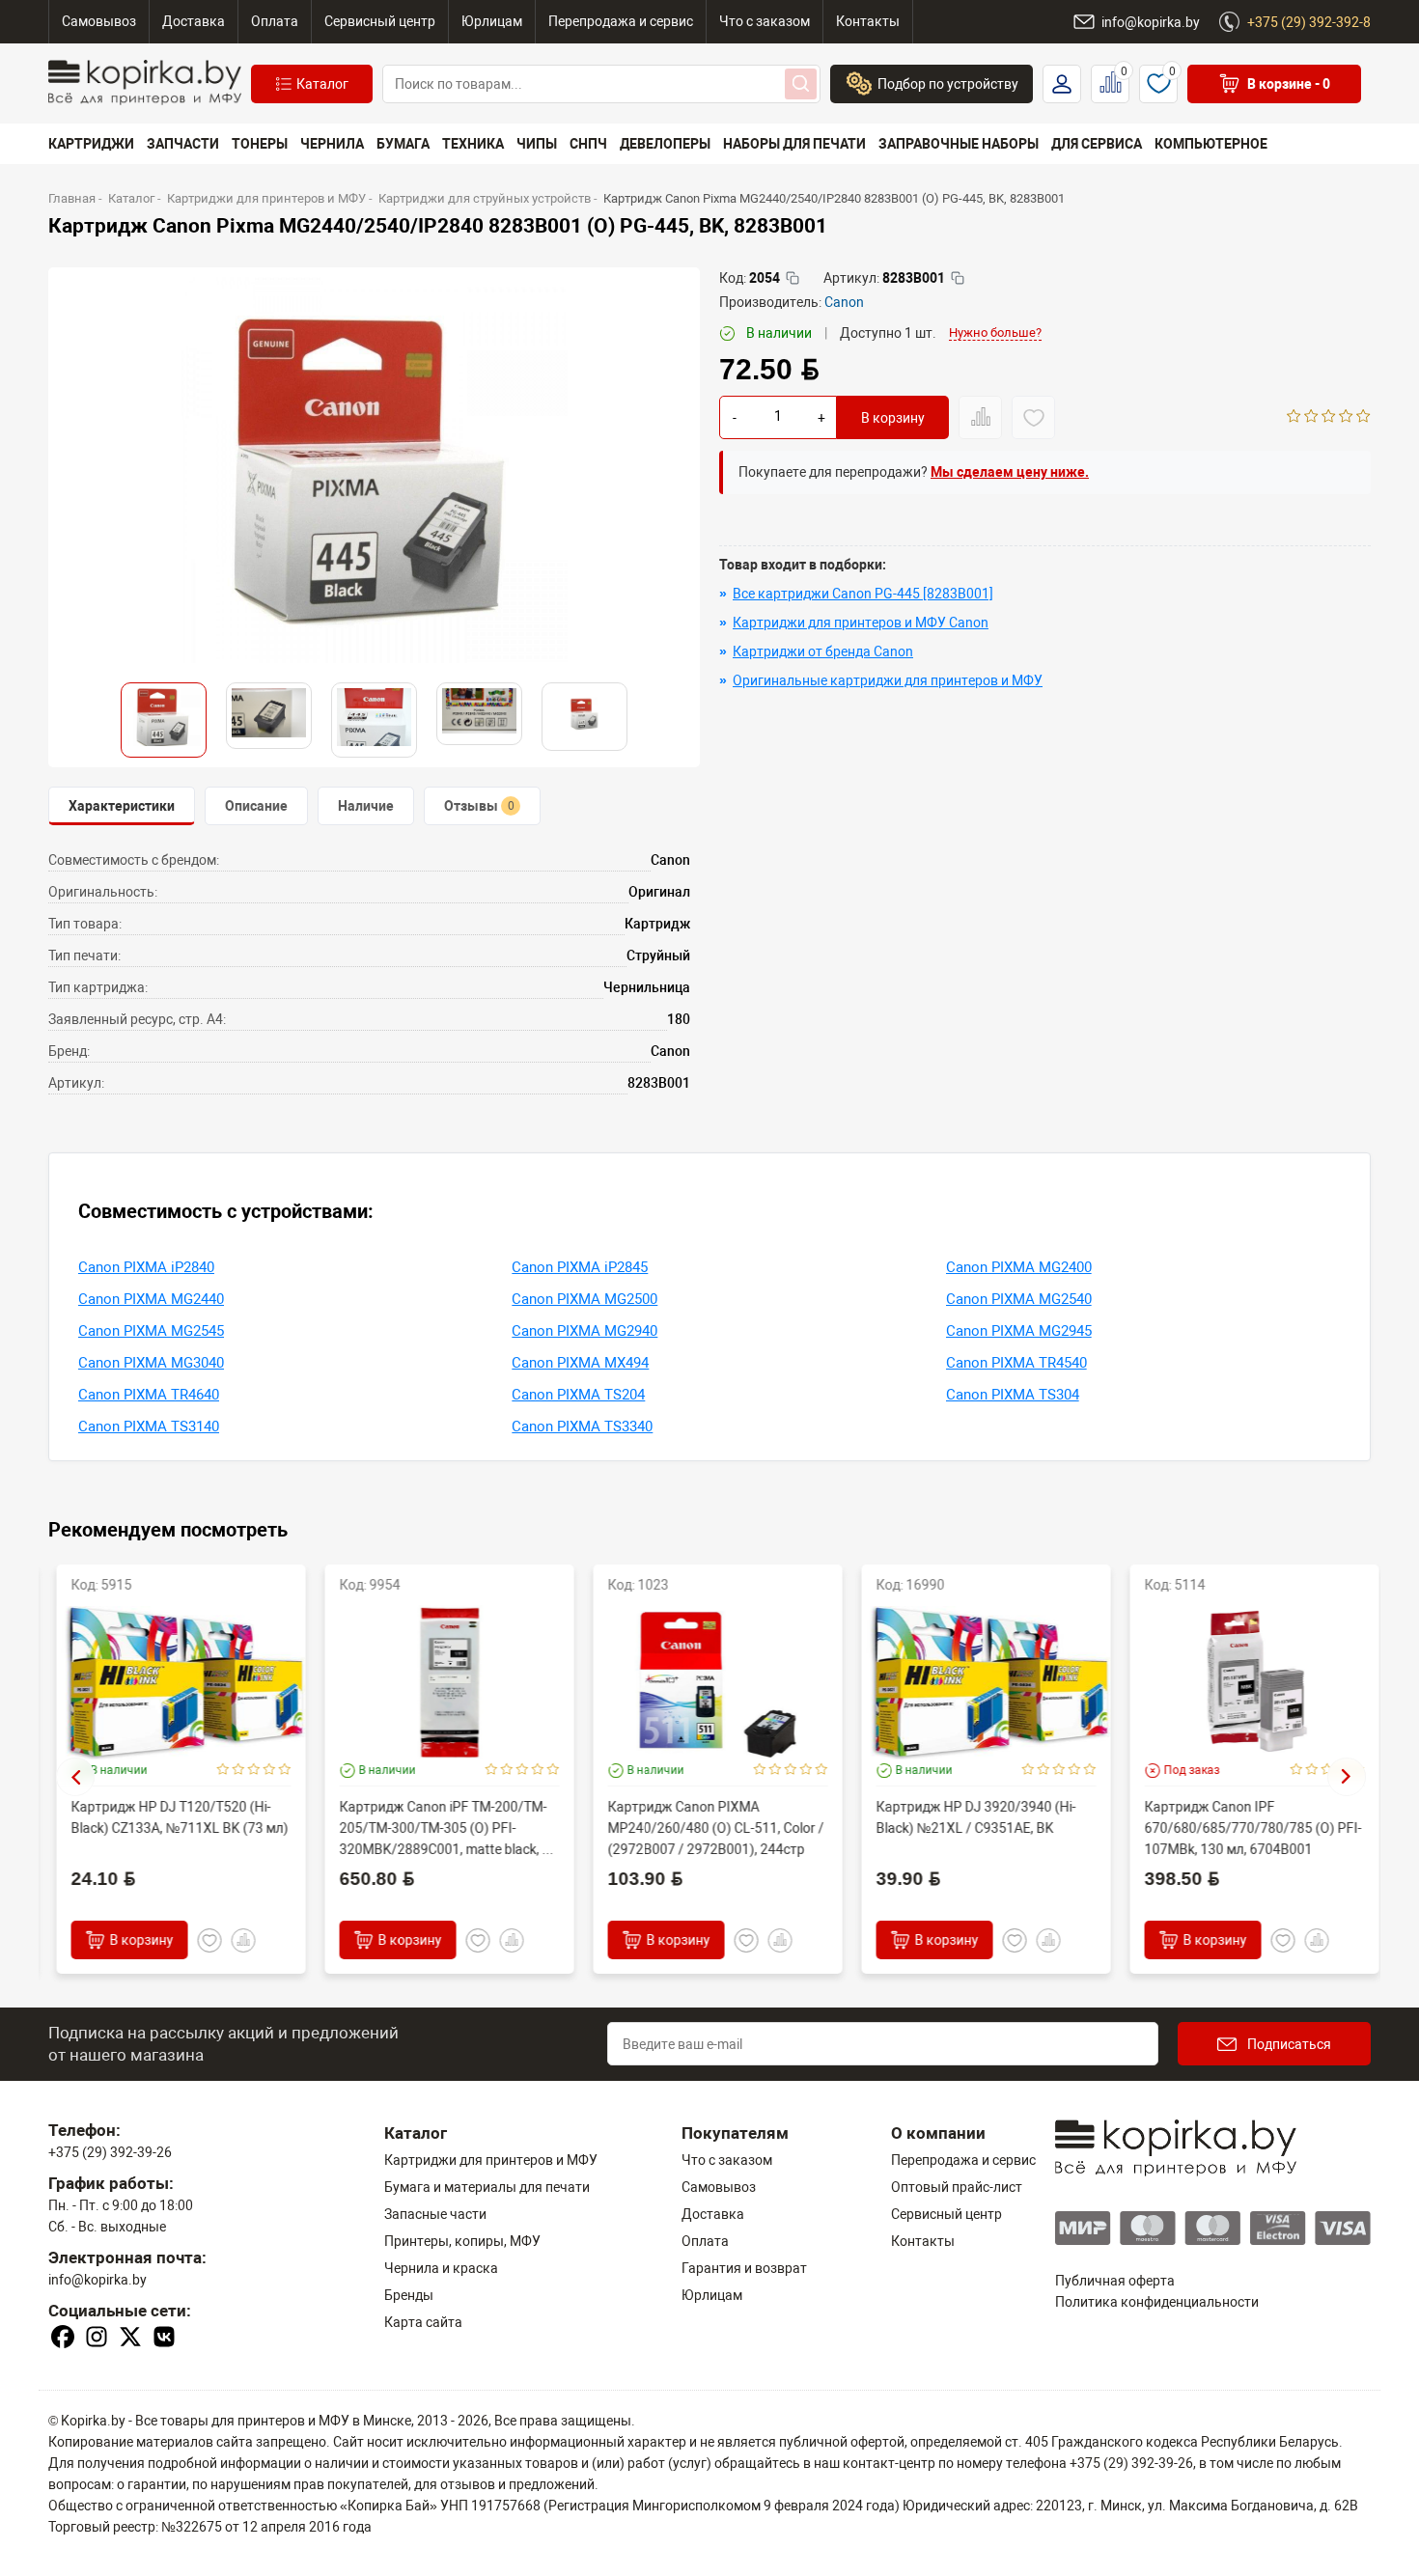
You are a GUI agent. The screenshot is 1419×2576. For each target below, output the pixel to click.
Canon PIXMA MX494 (580, 1363)
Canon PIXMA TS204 (578, 1395)
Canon (844, 302)
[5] (1363, 418)
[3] (1329, 418)
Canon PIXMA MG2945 (1019, 1331)
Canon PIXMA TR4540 (1016, 1363)
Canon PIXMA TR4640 (149, 1395)
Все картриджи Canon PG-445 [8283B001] (863, 594)
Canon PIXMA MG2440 (151, 1299)
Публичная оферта (1115, 2281)
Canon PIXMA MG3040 (151, 1363)
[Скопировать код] (793, 278)
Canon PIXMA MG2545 (151, 1331)
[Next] (1347, 1777)
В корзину (893, 418)
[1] (1294, 418)
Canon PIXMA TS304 (1013, 1395)
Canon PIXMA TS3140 (149, 1426)
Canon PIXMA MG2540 (1019, 1299)
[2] (1311, 418)
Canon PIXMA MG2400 (1019, 1267)
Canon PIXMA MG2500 (584, 1299)
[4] (1346, 418)
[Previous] (75, 1777)
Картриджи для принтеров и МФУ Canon (861, 623)
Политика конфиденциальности (1157, 2302)
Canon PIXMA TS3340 (582, 1426)
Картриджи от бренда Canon (823, 651)
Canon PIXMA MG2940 (584, 1331)
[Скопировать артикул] (958, 278)
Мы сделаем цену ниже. (1010, 472)
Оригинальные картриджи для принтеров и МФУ (888, 680)
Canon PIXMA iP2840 (146, 1267)
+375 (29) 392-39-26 (110, 2152)
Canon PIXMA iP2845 (580, 1267)
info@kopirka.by (97, 2280)
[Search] (801, 84)
